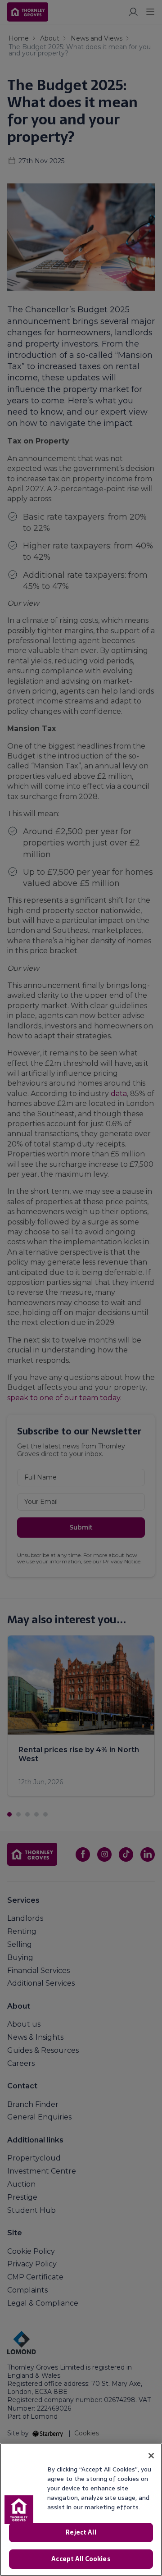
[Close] (151, 2456)
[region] (81, 2510)
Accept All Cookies (81, 2559)
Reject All (81, 2532)
